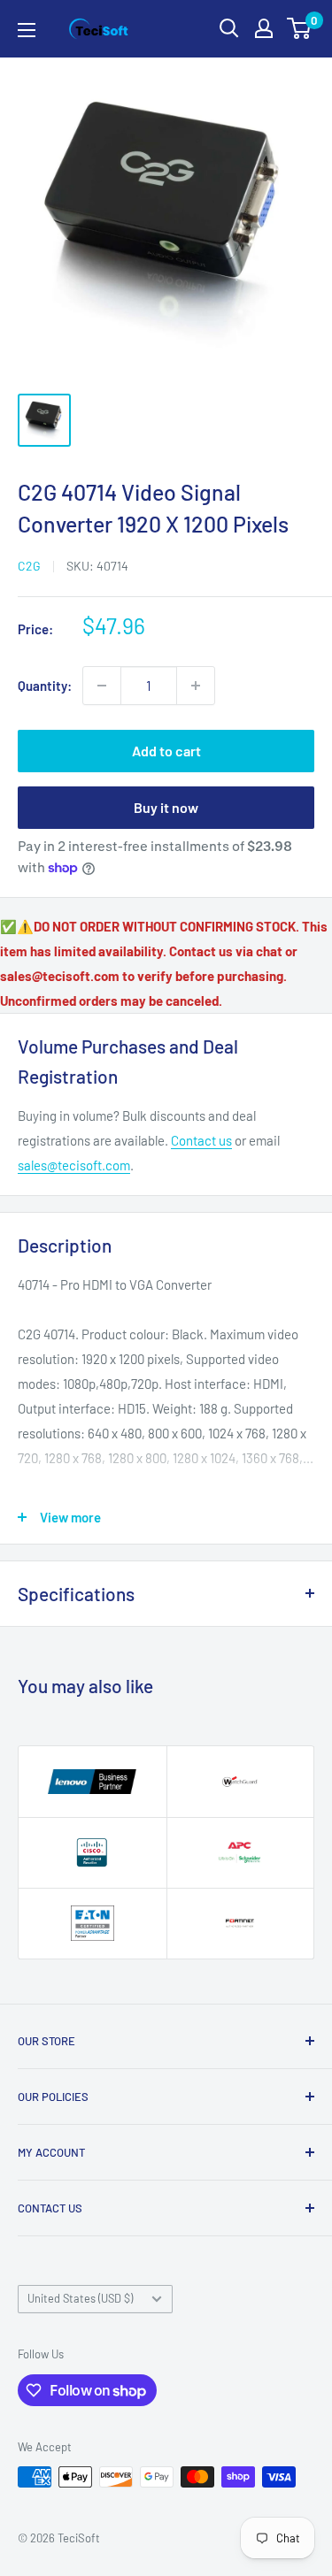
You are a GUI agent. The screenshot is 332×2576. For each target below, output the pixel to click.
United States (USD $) (80, 2298)
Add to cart (166, 751)
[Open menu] (27, 30)
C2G (29, 566)
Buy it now (166, 807)
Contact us (201, 1140)
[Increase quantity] (196, 686)
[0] (300, 28)
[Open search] (229, 28)
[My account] (264, 28)
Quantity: (45, 686)
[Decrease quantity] (102, 686)
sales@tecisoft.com (74, 1165)
